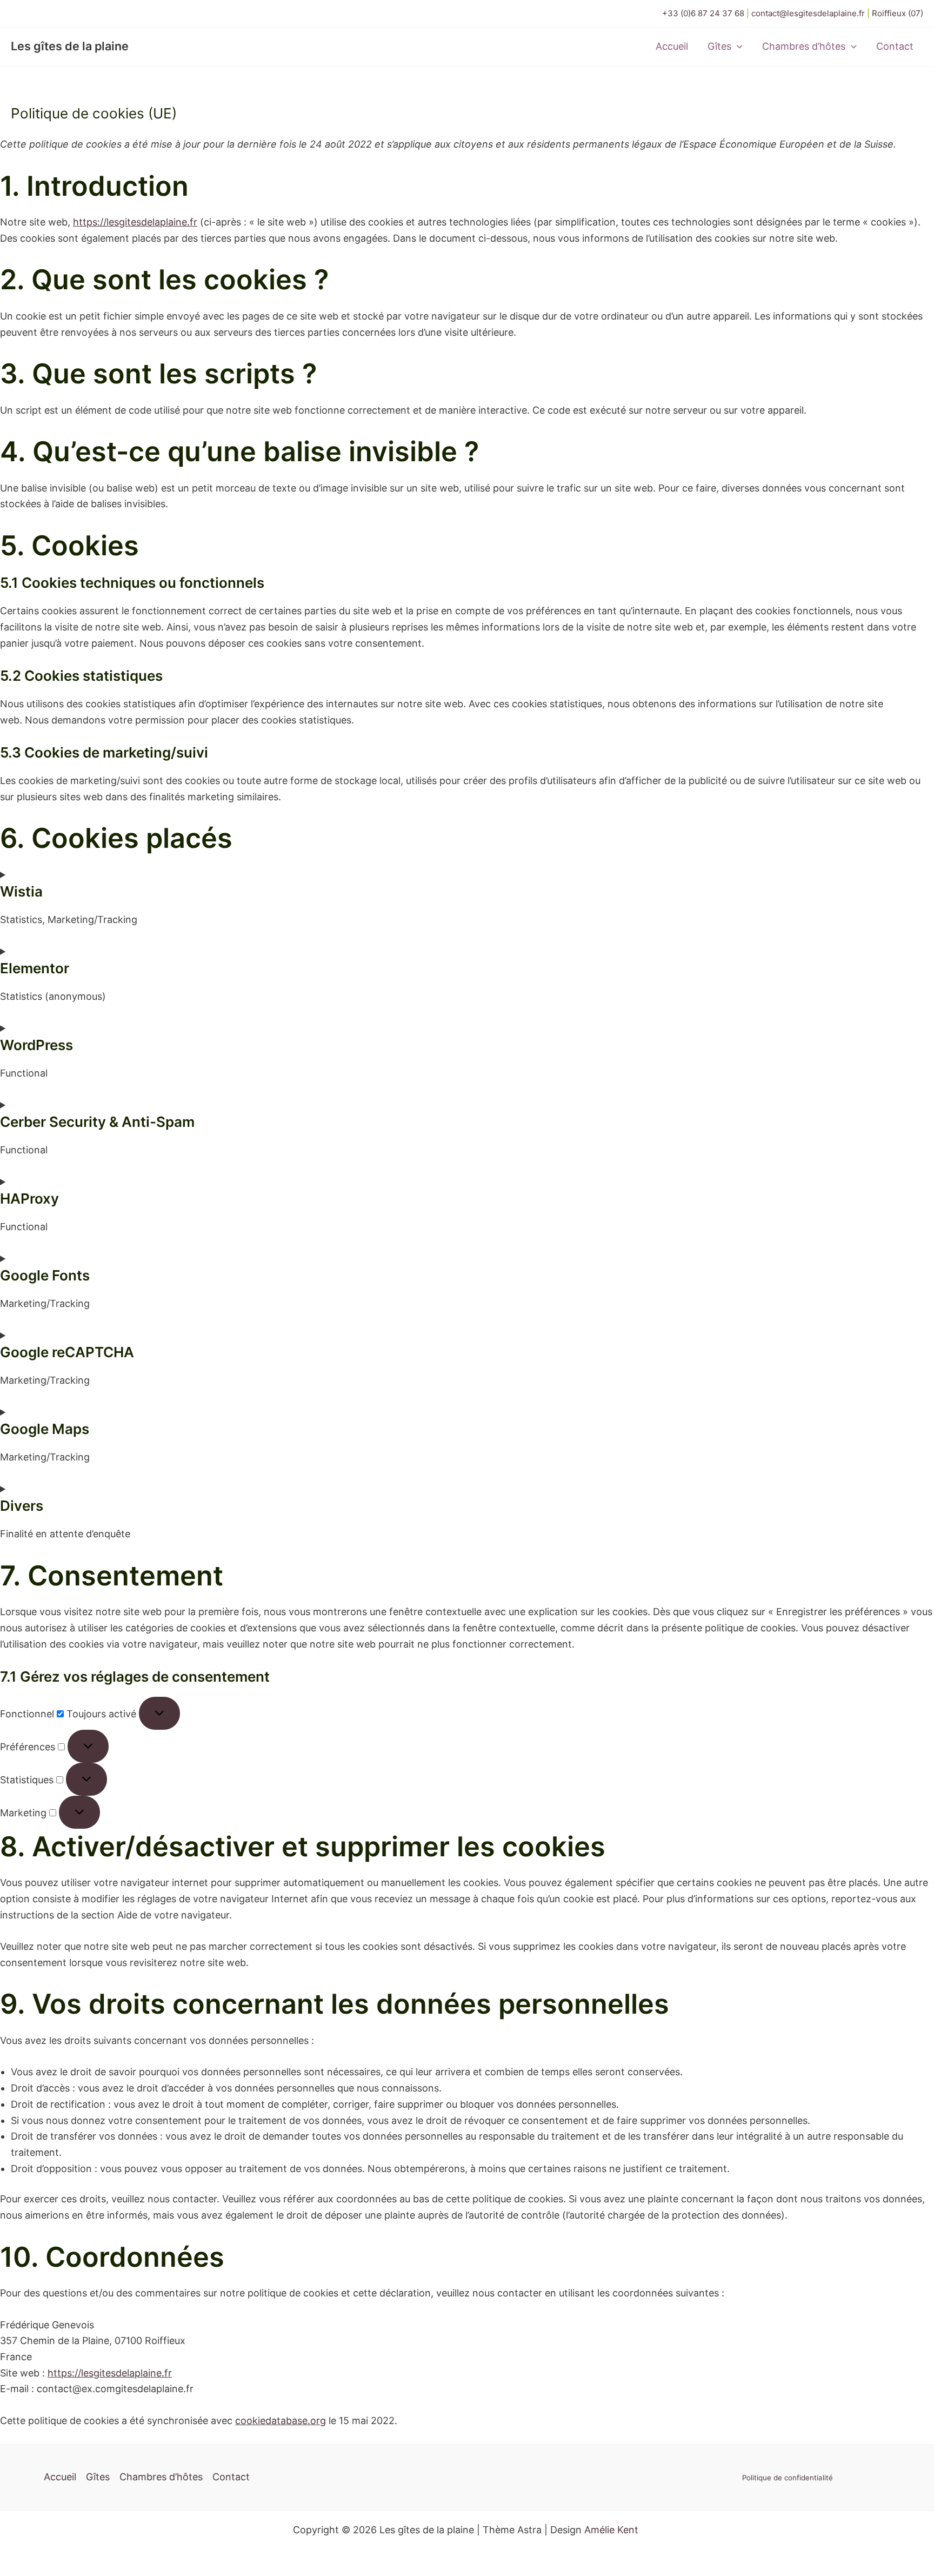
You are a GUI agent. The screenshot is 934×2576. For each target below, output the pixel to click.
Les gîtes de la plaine (70, 46)
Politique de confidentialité (788, 2478)
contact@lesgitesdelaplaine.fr (809, 13)
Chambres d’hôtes (804, 46)
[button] (737, 47)
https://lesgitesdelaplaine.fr (135, 222)
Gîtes (719, 46)
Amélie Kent (611, 2530)
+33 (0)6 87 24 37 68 (703, 13)
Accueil (672, 46)
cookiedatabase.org (281, 2421)
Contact (895, 46)
